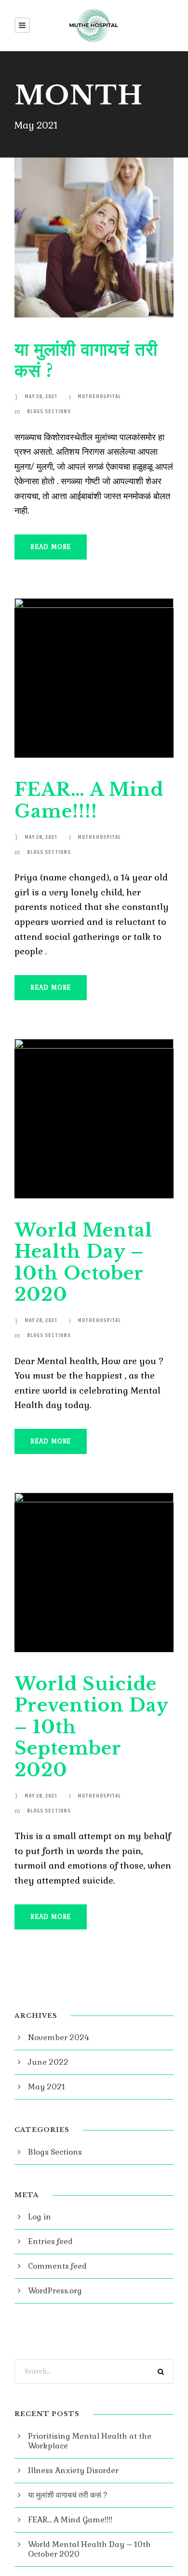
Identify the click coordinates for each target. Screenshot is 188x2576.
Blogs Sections (49, 411)
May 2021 (47, 2087)
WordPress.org (55, 2291)
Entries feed (50, 2241)
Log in (40, 2217)
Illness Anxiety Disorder (73, 2470)
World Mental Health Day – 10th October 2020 (83, 1262)
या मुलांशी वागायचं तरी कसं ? (86, 360)
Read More (51, 547)
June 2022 (48, 2062)
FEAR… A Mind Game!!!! (89, 800)
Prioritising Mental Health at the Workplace (90, 2441)
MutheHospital (99, 396)
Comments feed (57, 2266)
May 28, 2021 (41, 396)
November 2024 (59, 2037)
